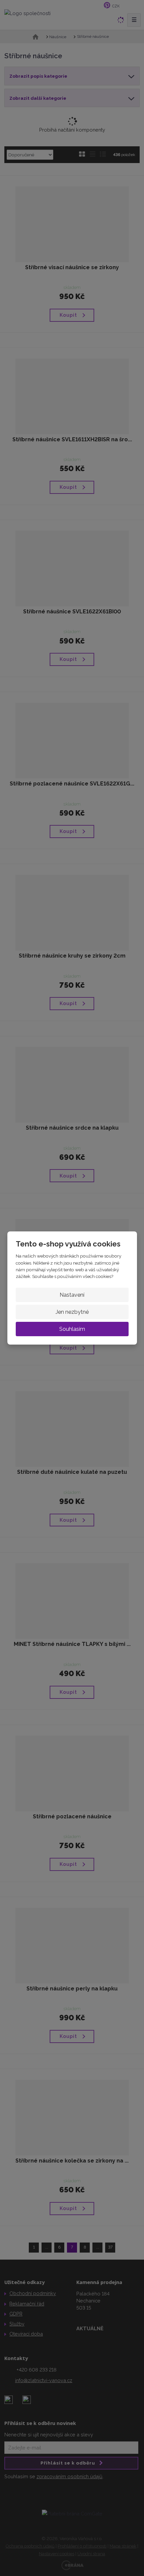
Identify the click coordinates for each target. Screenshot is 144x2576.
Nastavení (72, 1295)
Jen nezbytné (72, 1312)
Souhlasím (72, 1329)
